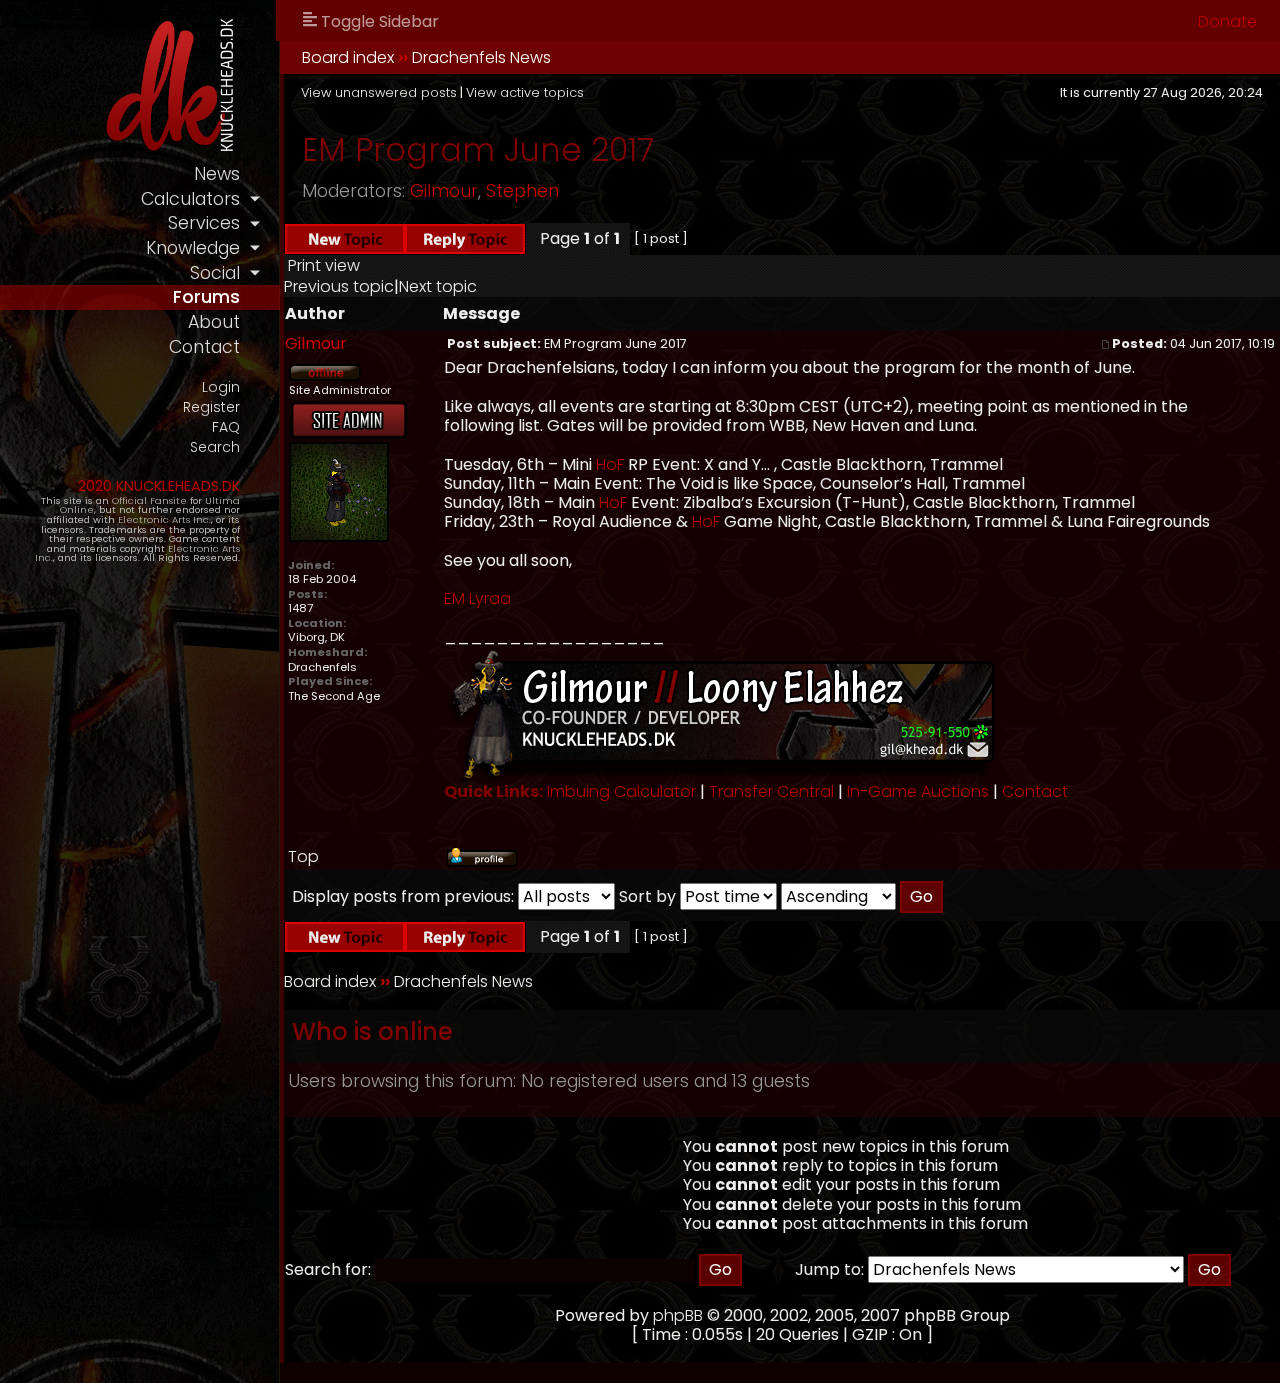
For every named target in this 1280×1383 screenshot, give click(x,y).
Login (221, 387)
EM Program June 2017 (478, 149)
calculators (190, 199)
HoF (610, 464)
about (214, 322)
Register (211, 407)
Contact (1035, 791)
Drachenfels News (481, 57)
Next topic (438, 286)
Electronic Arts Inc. (164, 519)
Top (303, 856)
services (204, 223)
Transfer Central (771, 791)
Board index (348, 57)
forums (206, 297)
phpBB (678, 1315)
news (217, 174)
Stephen (522, 191)
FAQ (226, 427)
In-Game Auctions (918, 791)
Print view (324, 265)
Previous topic (339, 286)
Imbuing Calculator (621, 791)
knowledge (193, 248)
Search (215, 447)
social (215, 273)
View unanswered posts (379, 92)
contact (204, 347)
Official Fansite (149, 500)
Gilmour (444, 191)
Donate (1227, 21)
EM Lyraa (477, 598)
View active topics (525, 92)
